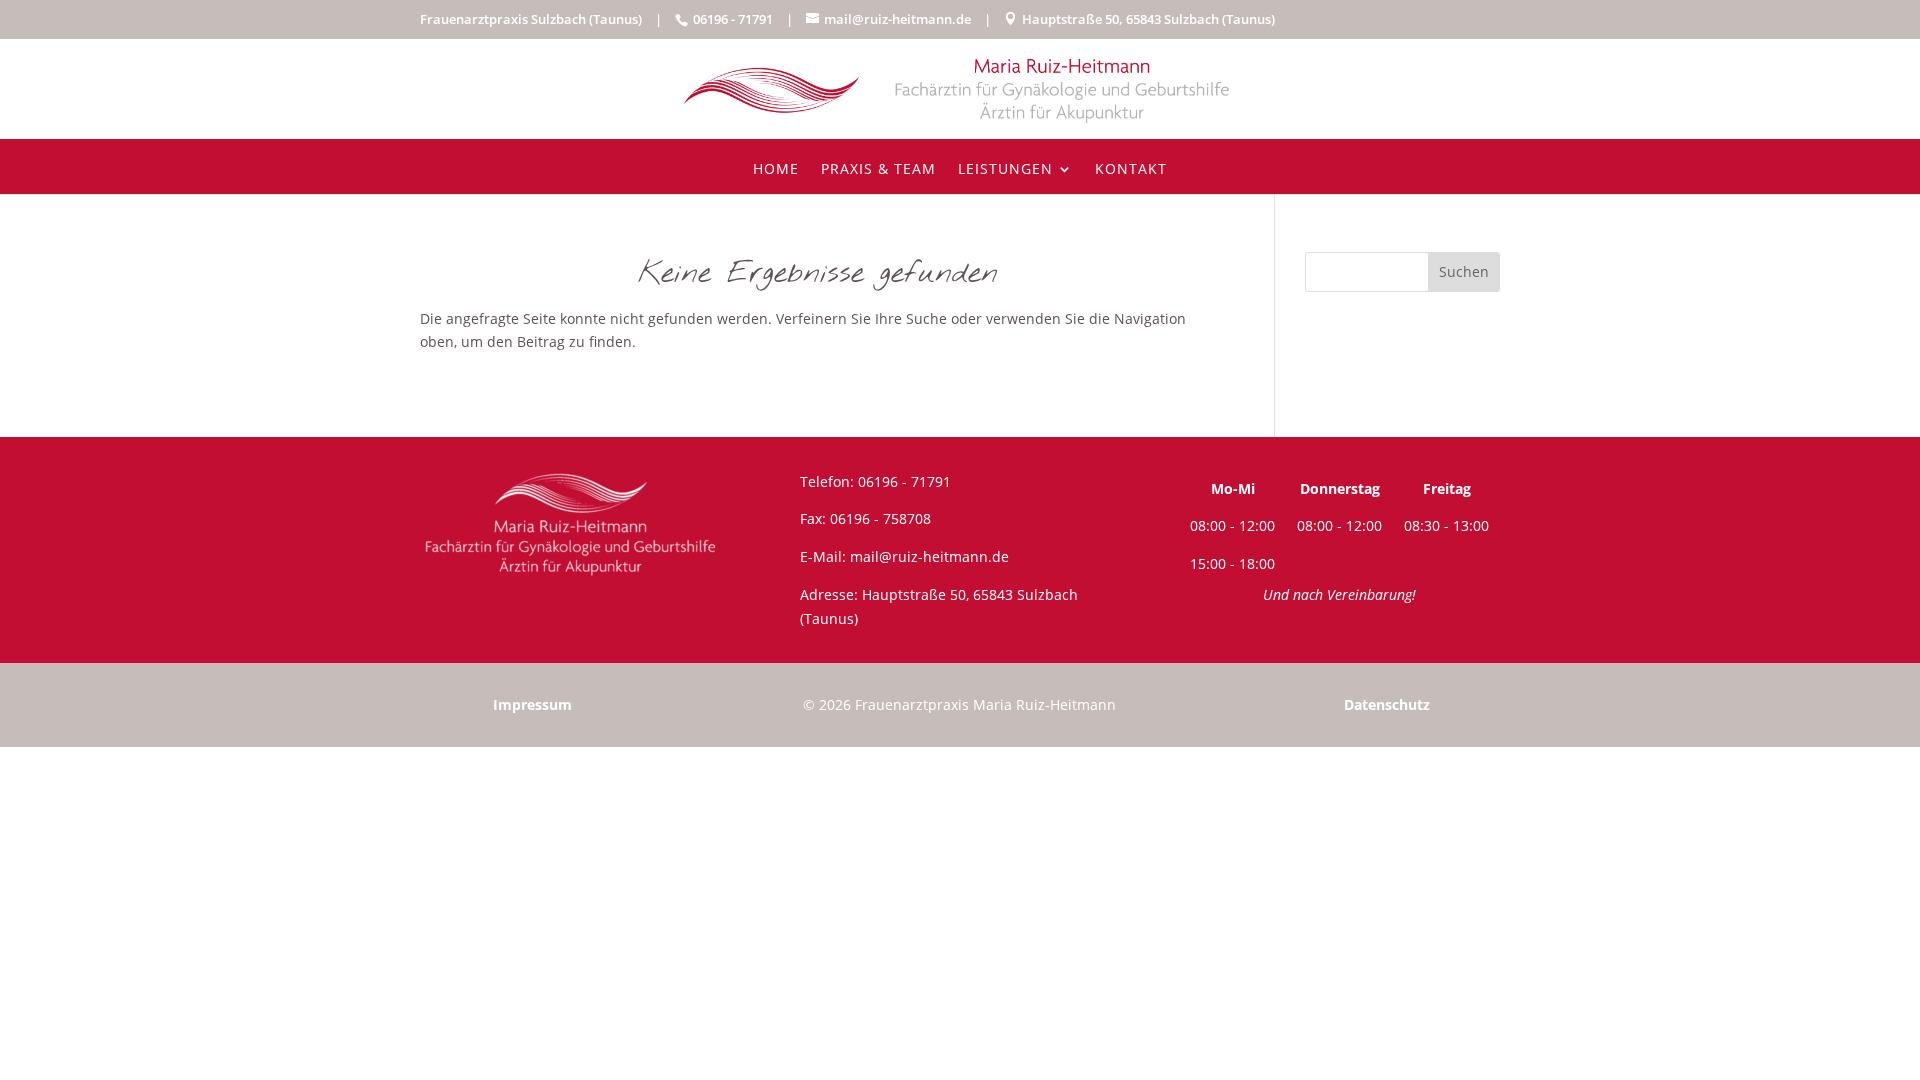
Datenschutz (1387, 704)
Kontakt (1131, 170)
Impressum (532, 704)
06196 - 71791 (904, 481)
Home (776, 170)
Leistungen (1005, 170)
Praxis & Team (878, 170)
